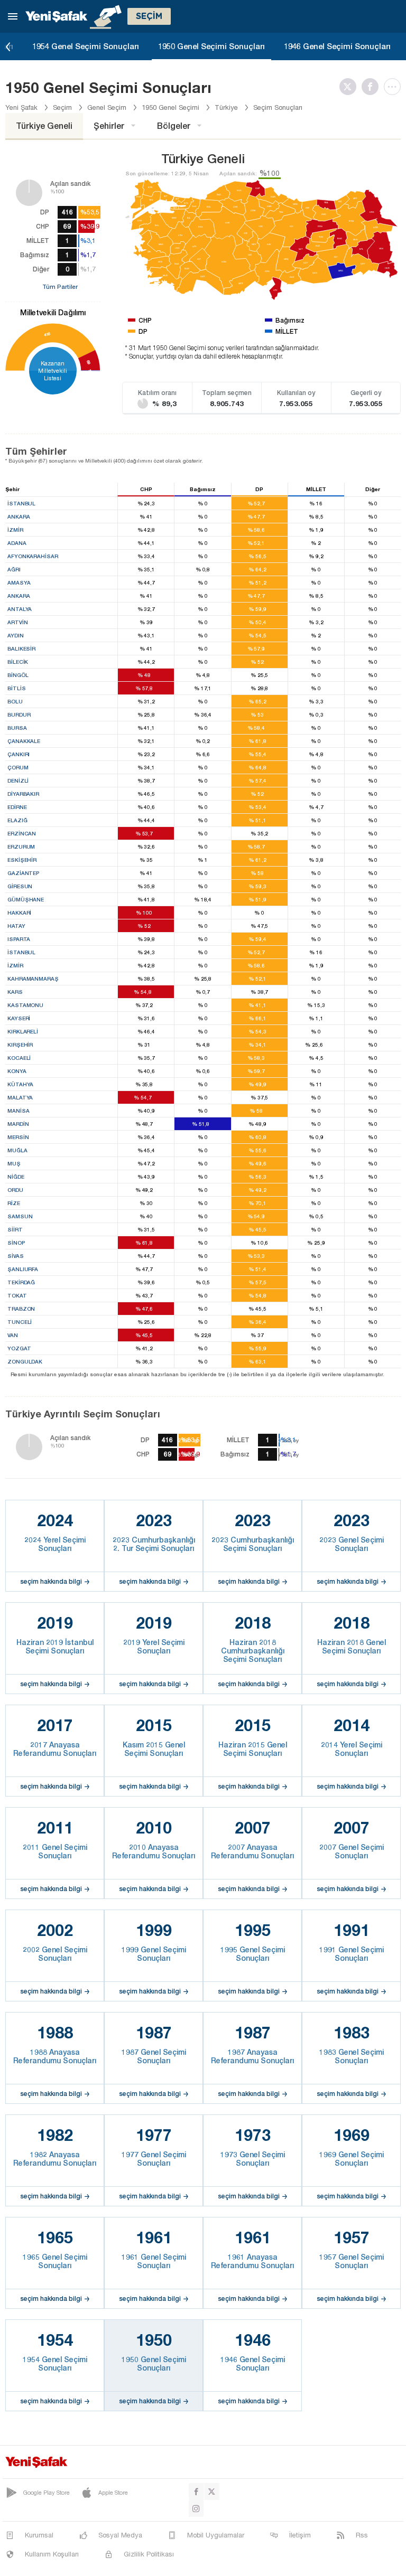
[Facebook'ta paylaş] (373, 87)
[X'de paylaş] (350, 87)
